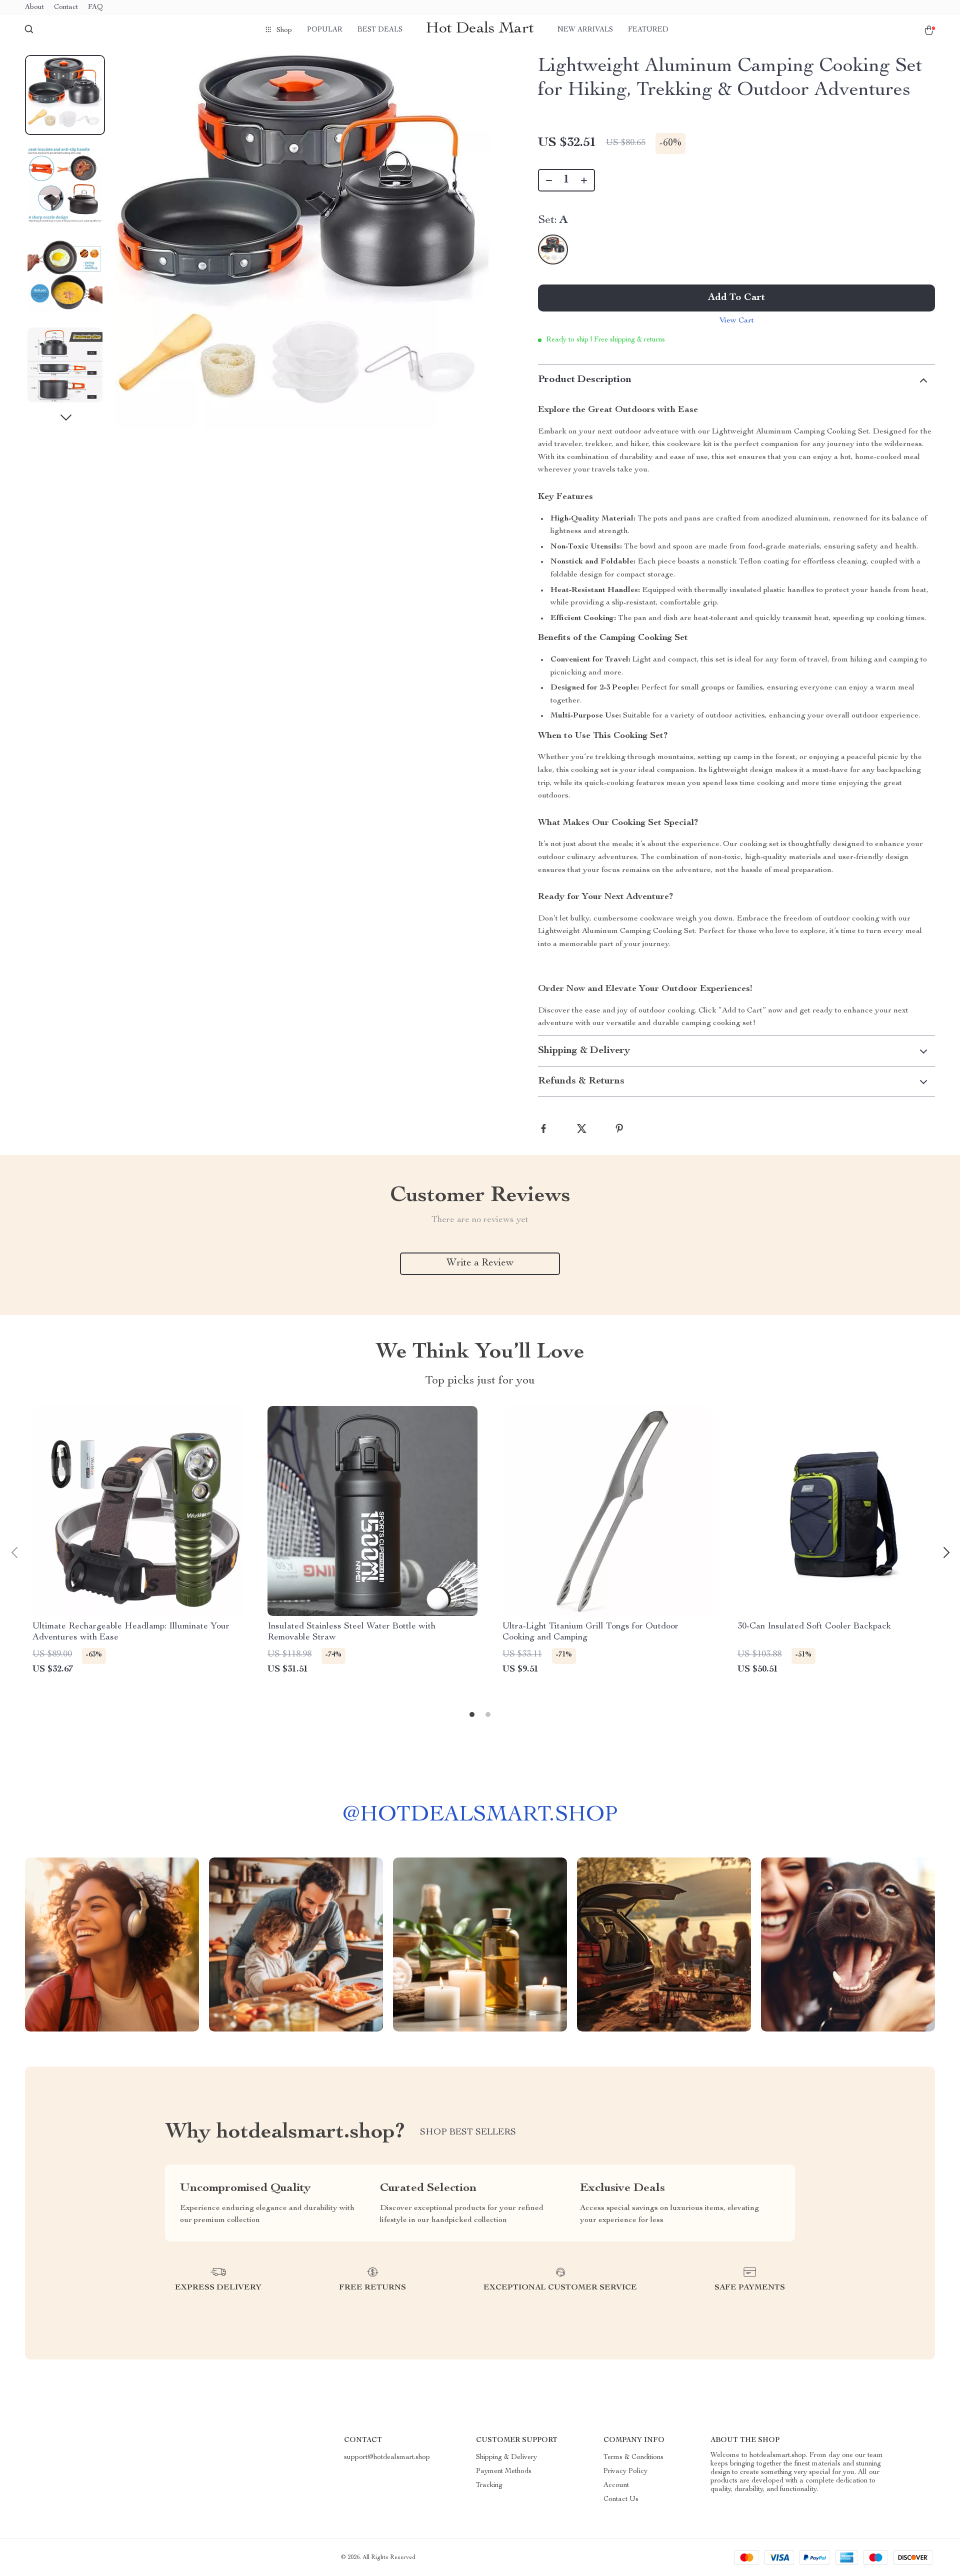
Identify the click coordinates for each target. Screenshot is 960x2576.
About (34, 7)
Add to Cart (736, 298)
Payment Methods (504, 2471)
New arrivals (585, 30)
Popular (325, 30)
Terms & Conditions (633, 2457)
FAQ (95, 7)
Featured (648, 30)
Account (616, 2485)
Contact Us (621, 2499)
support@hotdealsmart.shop (387, 2457)
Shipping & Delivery (506, 2457)
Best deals (380, 30)
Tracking (489, 2485)
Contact (66, 7)
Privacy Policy (625, 2471)
